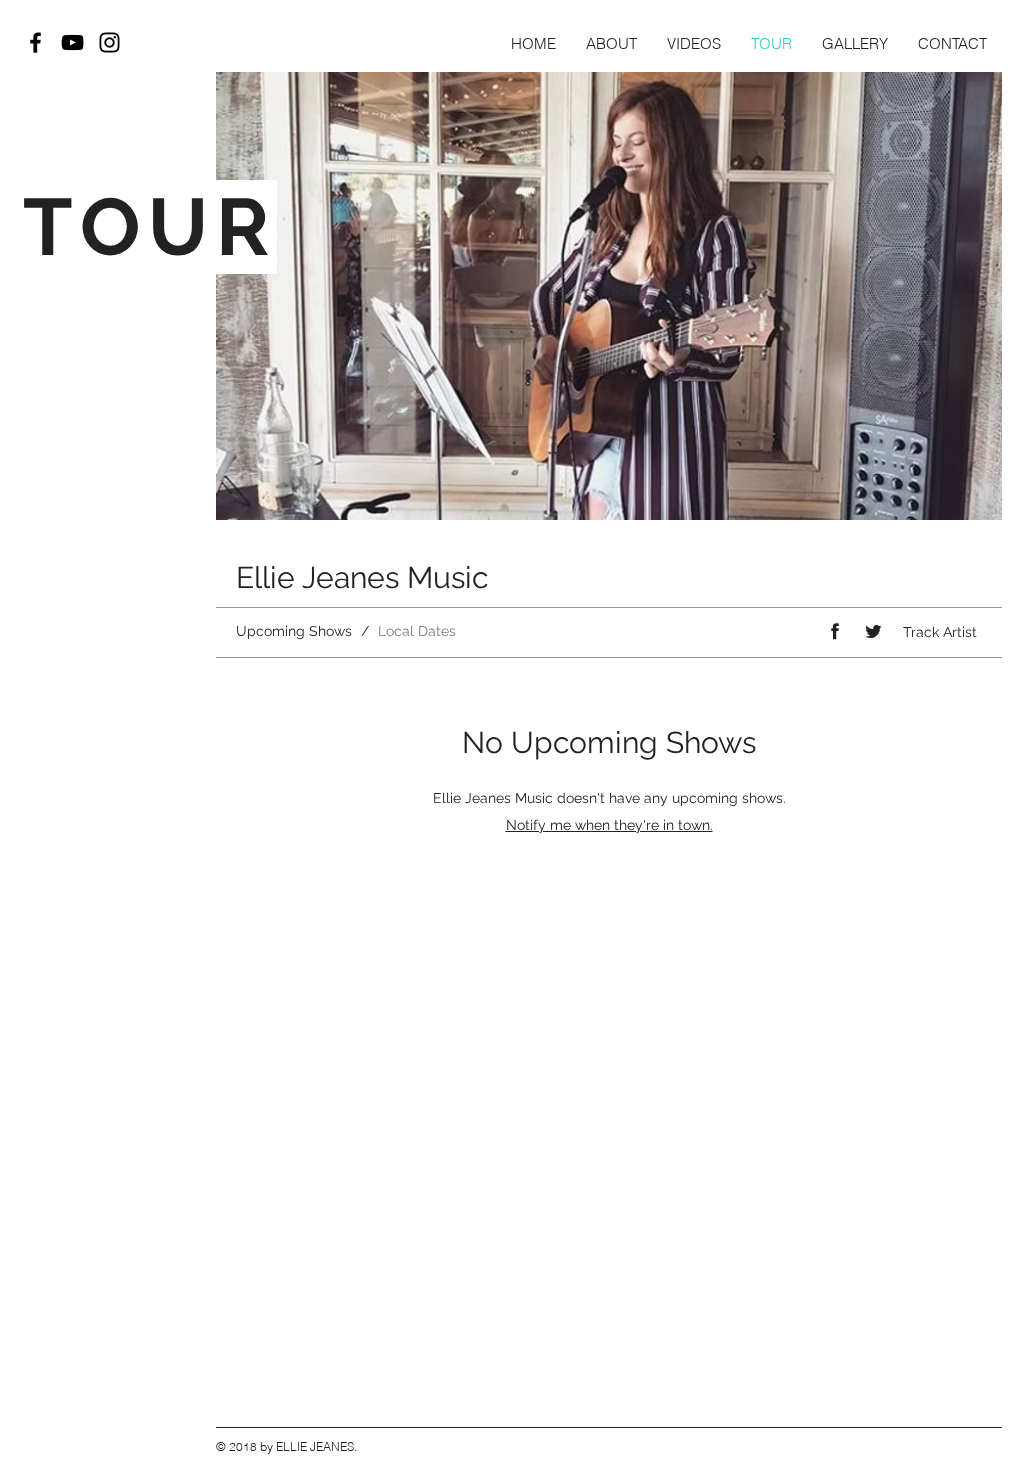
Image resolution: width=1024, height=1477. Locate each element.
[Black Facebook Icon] (35, 42)
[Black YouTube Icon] (72, 42)
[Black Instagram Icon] (109, 42)
